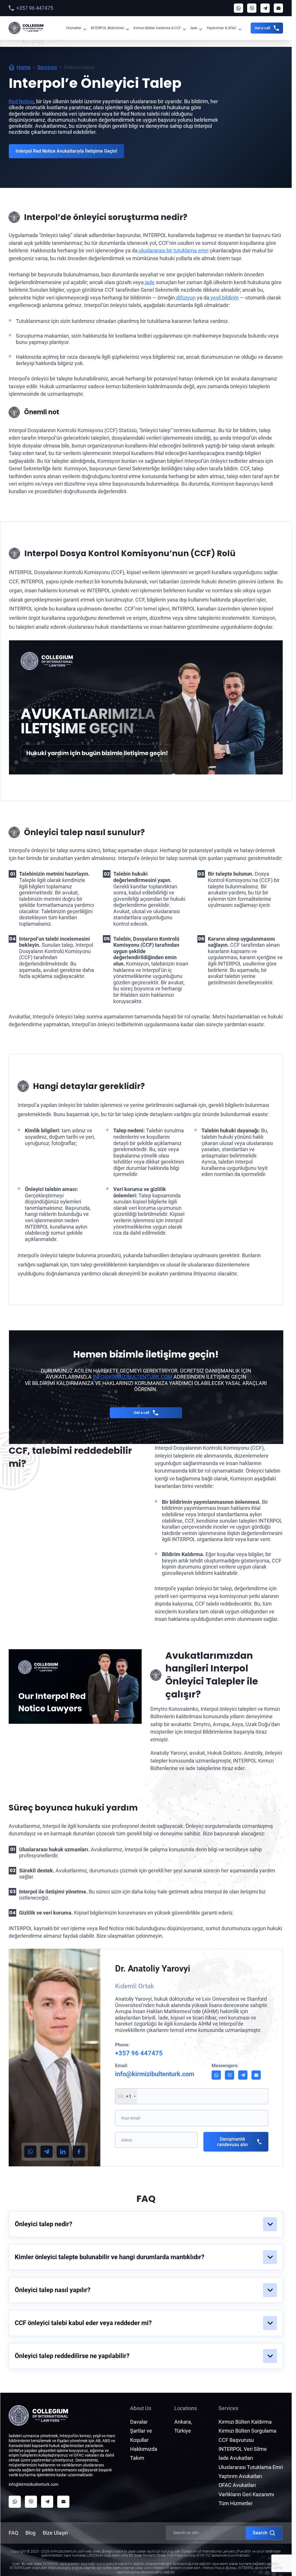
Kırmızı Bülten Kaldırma (245, 2422)
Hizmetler (74, 28)
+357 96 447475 (35, 8)
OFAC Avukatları (237, 2485)
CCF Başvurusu (236, 2440)
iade (149, 282)
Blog (30, 2533)
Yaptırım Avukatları (240, 2476)
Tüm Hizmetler (236, 2503)
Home (24, 67)
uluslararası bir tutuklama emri (173, 250)
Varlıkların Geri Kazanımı (246, 2494)
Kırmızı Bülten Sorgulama (247, 2431)
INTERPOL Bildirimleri (107, 28)
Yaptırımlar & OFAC (222, 28)
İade (194, 28)
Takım (137, 2458)
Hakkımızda (144, 2449)
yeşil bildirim (224, 298)
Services (47, 67)
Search (260, 2533)
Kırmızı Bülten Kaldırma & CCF (157, 28)
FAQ (13, 2533)
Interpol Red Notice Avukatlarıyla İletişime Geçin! (66, 151)
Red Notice (21, 101)
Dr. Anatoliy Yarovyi (153, 1968)
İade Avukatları (236, 2458)
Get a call (262, 28)
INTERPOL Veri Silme (243, 2449)
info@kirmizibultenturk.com (133, 1377)
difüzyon (185, 298)
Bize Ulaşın (55, 2533)
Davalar (139, 2422)
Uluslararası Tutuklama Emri (251, 2467)
